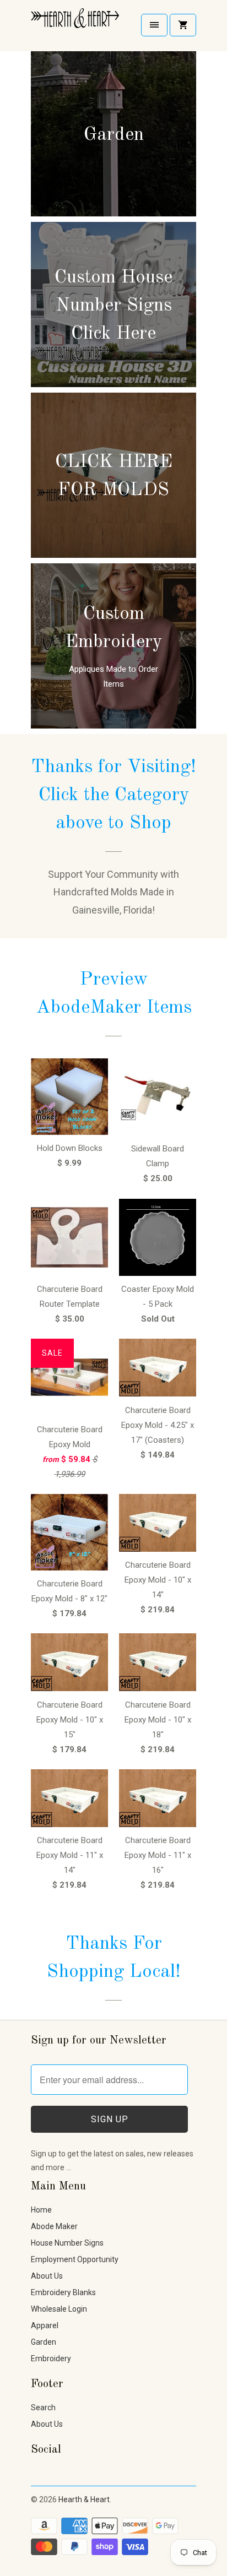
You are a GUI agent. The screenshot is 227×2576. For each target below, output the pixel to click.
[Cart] (183, 25)
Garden (44, 2342)
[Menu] (154, 25)
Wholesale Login (59, 2309)
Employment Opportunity (75, 2259)
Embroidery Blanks (63, 2292)
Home (41, 2210)
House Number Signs (67, 2243)
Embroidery (51, 2358)
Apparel (45, 2325)
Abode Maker (54, 2226)
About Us (47, 2276)
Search (43, 2407)
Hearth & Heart (84, 2499)
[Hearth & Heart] (75, 26)
